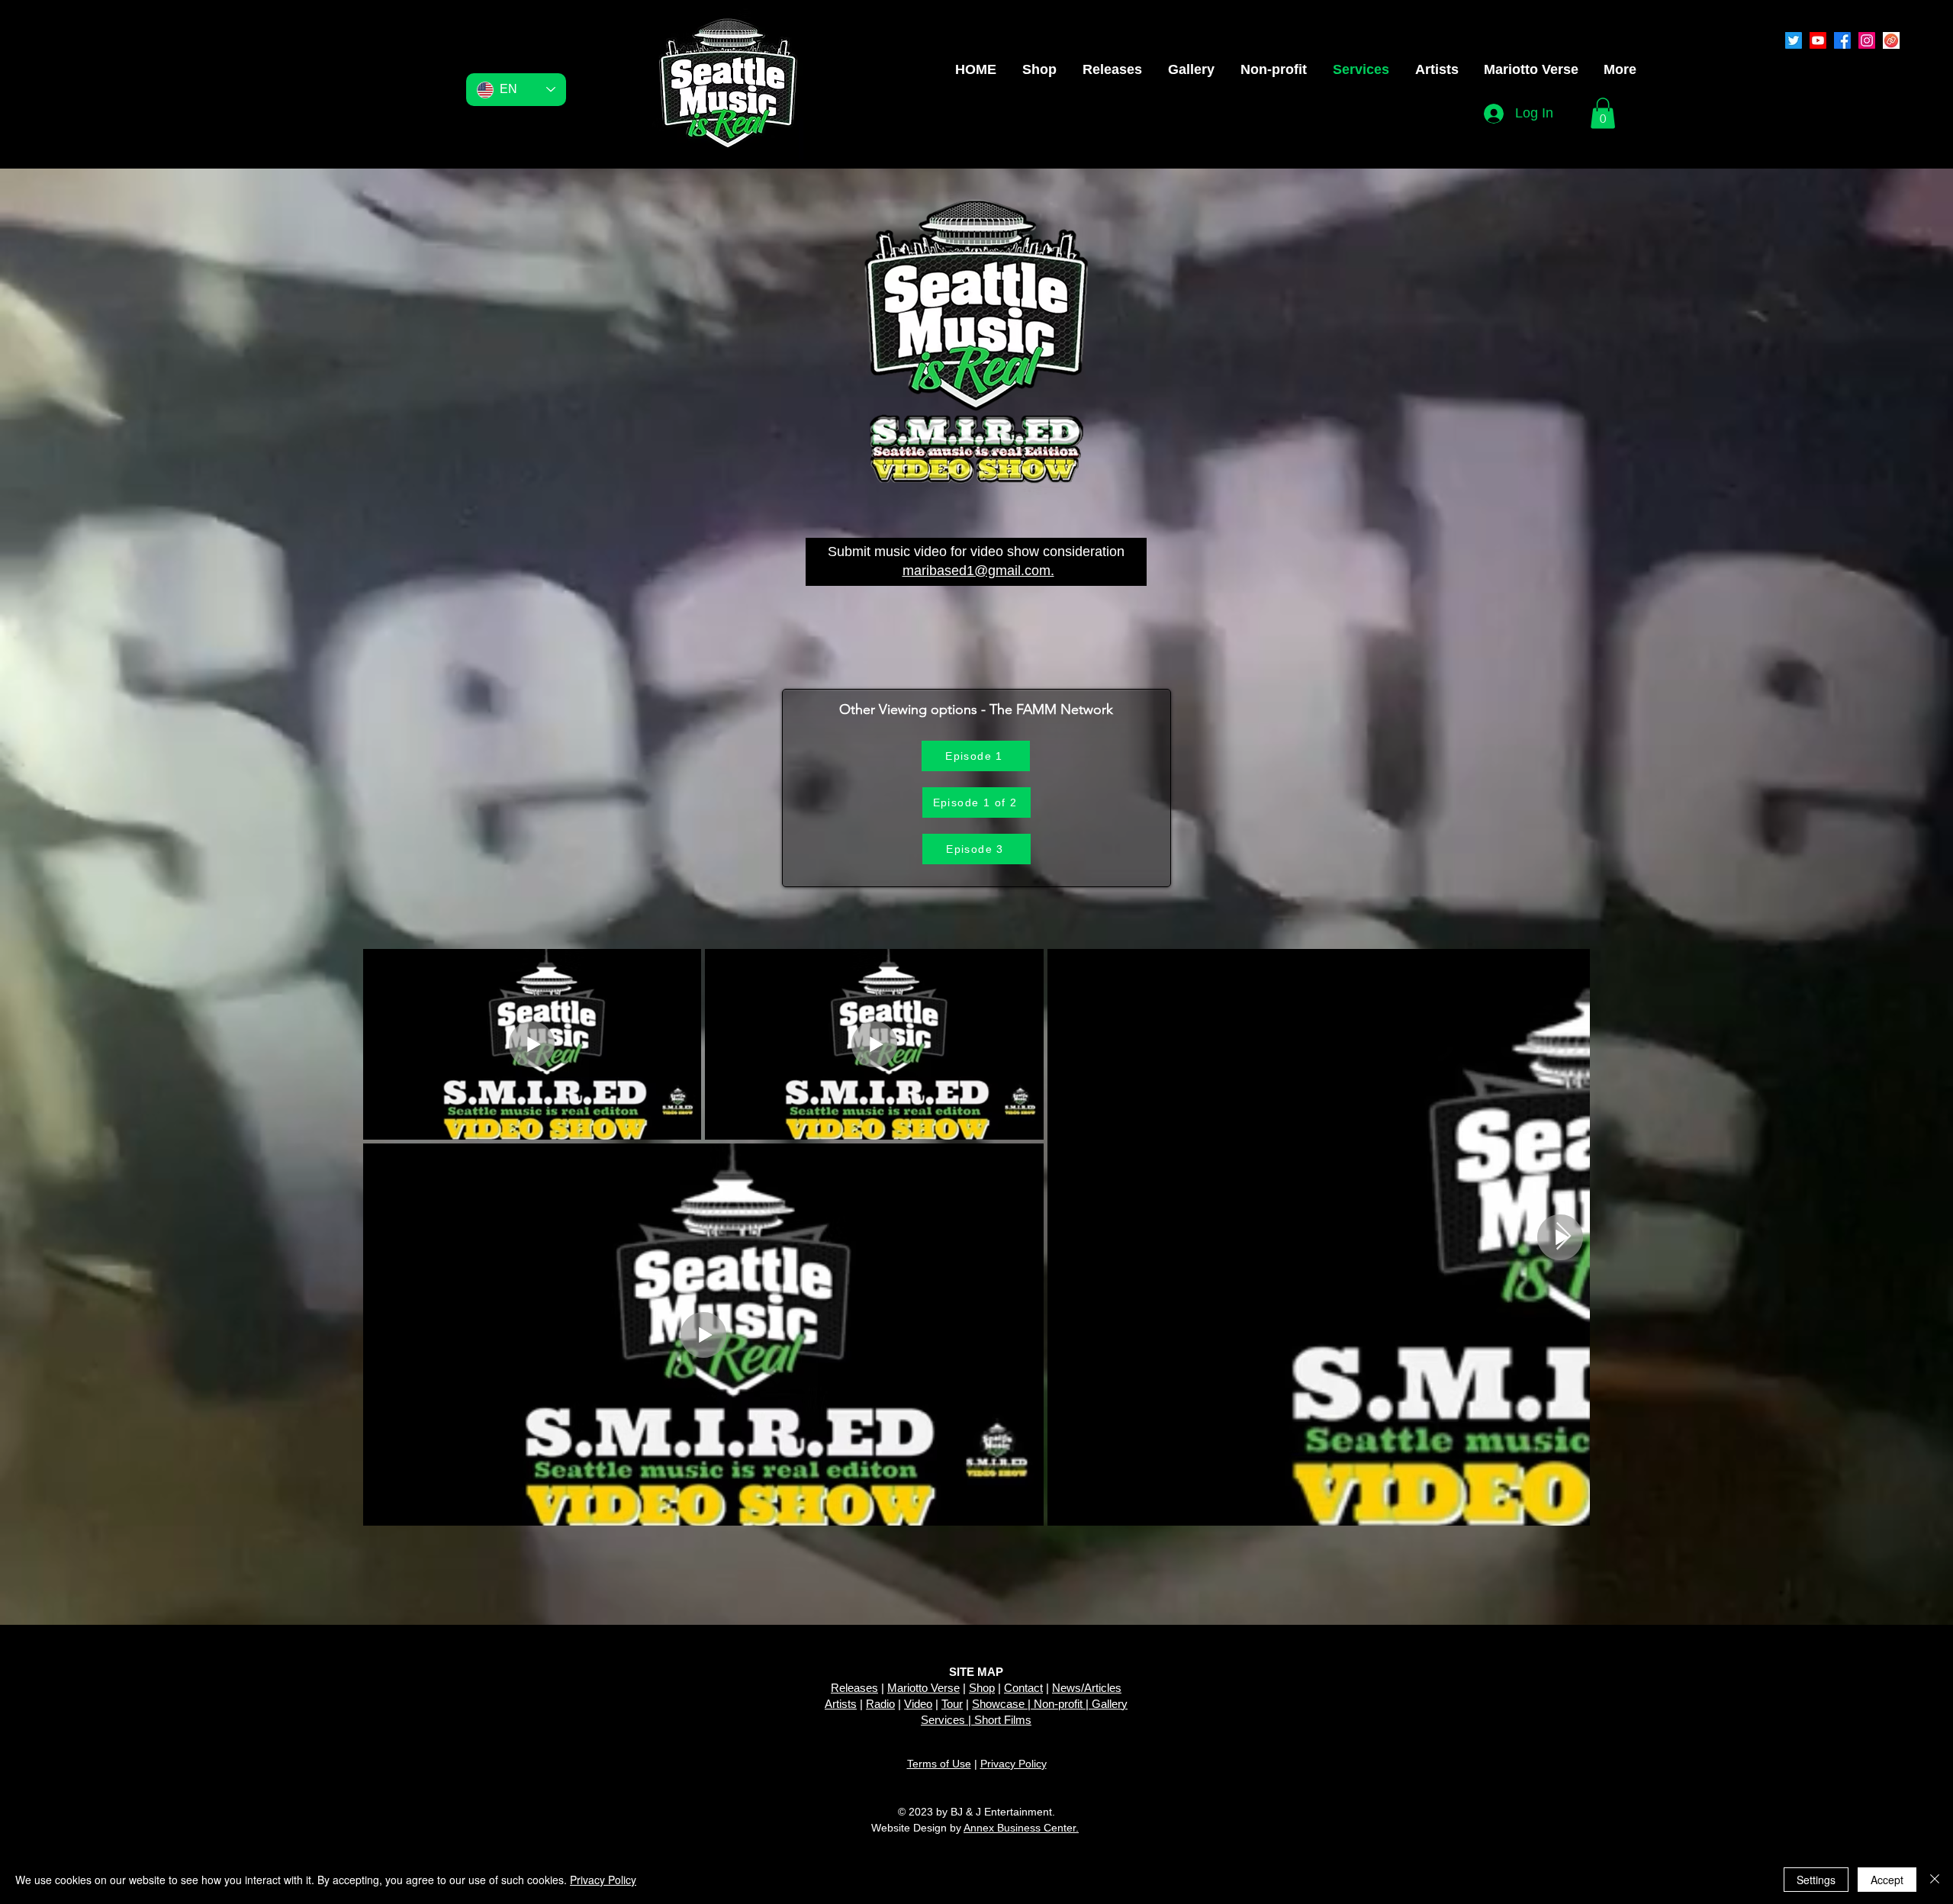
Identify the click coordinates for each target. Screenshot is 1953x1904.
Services (943, 1720)
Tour (952, 1704)
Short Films (1003, 1720)
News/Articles (1087, 1688)
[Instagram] (1867, 40)
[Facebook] (1842, 40)
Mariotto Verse (923, 1688)
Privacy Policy (1014, 1764)
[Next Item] (1564, 1237)
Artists (841, 1704)
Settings (1816, 1880)
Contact (1023, 1688)
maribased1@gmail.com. (978, 571)
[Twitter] (1794, 40)
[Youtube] (1818, 40)
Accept (1887, 1880)
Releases (854, 1688)
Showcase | (1003, 1704)
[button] (1603, 113)
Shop (982, 1688)
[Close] (1935, 1880)
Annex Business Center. (1021, 1828)
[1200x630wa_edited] (1891, 40)
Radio (880, 1704)
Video (918, 1704)
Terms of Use (939, 1764)
